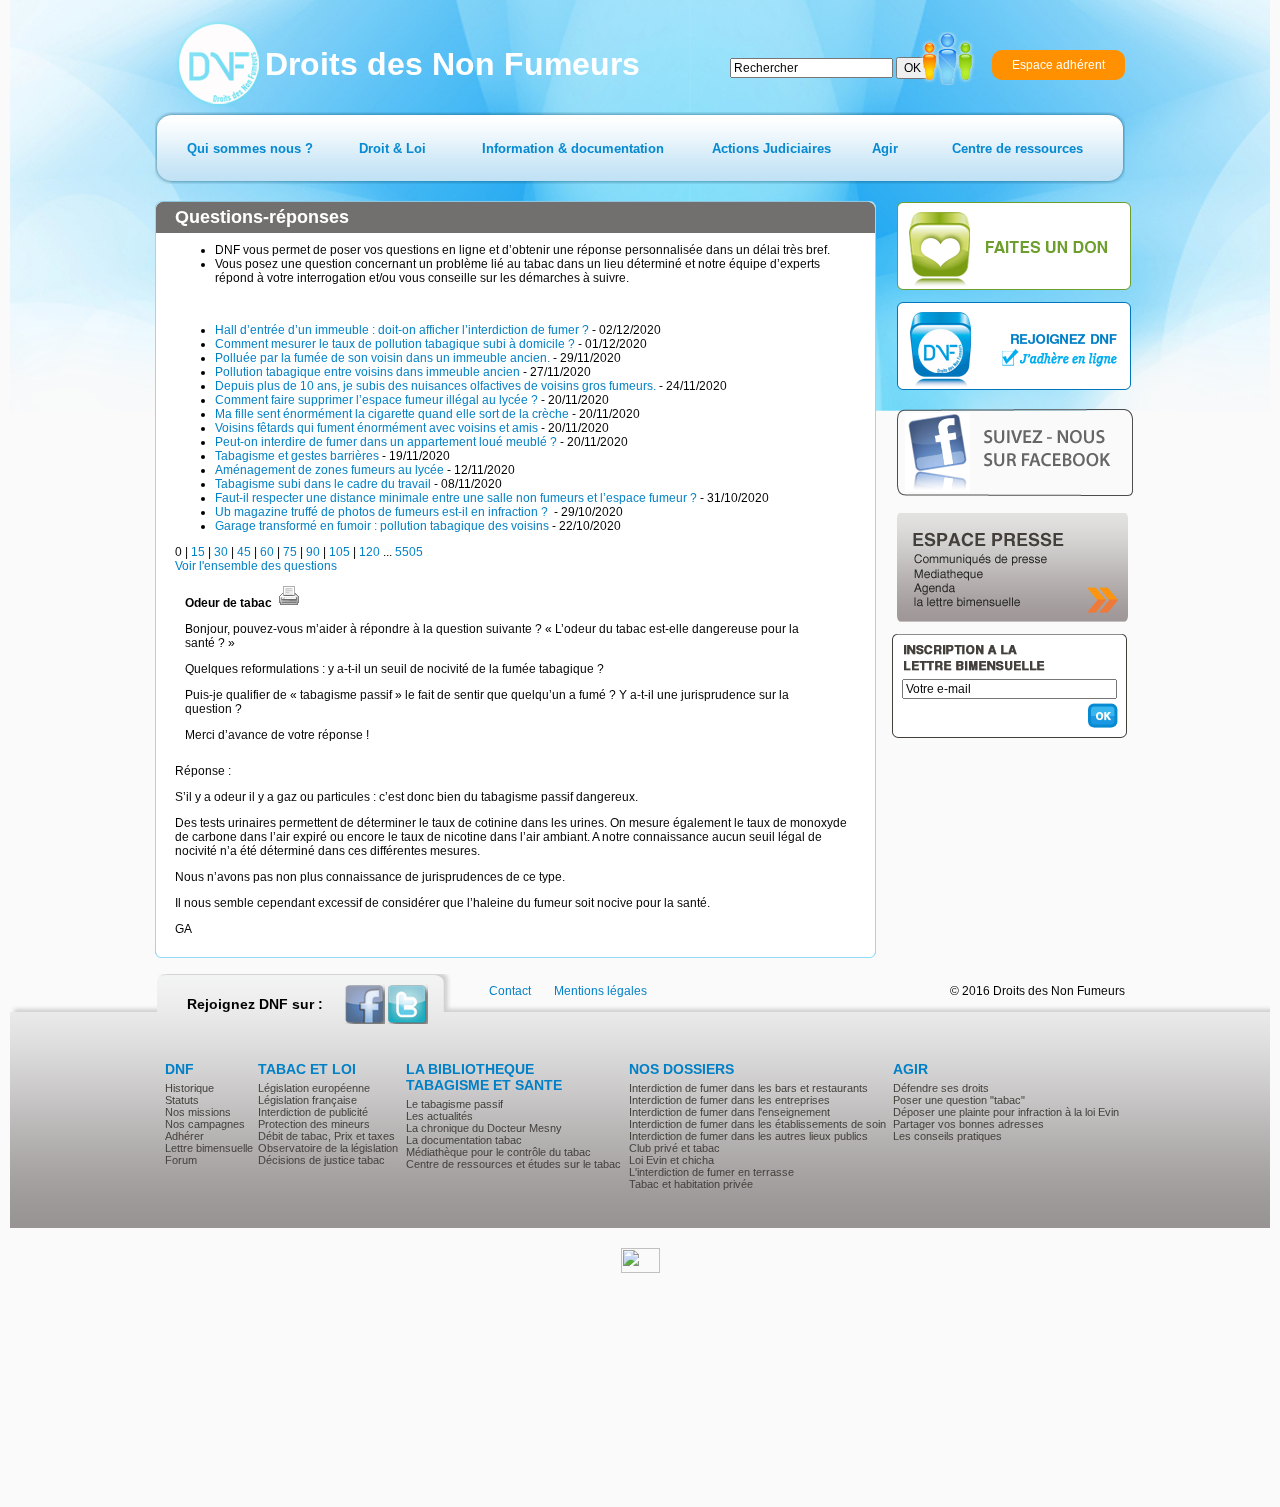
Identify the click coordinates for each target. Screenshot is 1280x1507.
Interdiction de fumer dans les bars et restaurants (748, 1088)
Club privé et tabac (674, 1148)
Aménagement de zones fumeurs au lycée (329, 470)
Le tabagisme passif (454, 1104)
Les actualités (439, 1116)
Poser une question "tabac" (959, 1100)
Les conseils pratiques (947, 1136)
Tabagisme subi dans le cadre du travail (323, 484)
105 (339, 552)
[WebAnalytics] (640, 1269)
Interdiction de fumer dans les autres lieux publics (748, 1136)
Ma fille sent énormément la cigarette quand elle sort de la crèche (392, 414)
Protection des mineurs (314, 1124)
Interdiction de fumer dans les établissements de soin (757, 1124)
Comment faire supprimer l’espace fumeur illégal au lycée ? (376, 400)
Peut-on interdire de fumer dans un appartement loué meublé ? (386, 442)
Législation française (307, 1100)
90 (313, 552)
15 (198, 552)
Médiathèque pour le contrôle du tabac (498, 1152)
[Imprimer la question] (289, 603)
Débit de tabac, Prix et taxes (326, 1136)
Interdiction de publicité (313, 1112)
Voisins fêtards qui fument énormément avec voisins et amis (376, 428)
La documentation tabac (464, 1140)
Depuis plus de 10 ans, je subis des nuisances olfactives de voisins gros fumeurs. (435, 386)
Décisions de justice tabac (321, 1160)
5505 (409, 552)
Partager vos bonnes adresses (968, 1124)
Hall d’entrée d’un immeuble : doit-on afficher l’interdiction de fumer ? (402, 330)
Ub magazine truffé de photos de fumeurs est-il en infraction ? (383, 512)
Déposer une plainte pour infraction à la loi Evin (1006, 1112)
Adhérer (184, 1136)
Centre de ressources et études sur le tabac (513, 1164)
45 (244, 552)
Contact (510, 991)
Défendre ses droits (941, 1088)
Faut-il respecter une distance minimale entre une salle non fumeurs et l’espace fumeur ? (456, 498)
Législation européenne (314, 1088)
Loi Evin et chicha (671, 1160)
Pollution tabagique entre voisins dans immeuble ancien (367, 372)
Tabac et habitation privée (691, 1184)
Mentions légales (600, 991)
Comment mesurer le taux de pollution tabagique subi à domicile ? (395, 344)
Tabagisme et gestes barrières (297, 456)
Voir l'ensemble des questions (256, 566)
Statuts (182, 1100)
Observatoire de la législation (328, 1148)
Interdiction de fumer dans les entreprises (729, 1100)
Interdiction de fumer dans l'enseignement (729, 1112)
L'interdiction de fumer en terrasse (711, 1172)
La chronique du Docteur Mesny (484, 1128)
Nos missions (198, 1112)
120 (369, 552)
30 (221, 552)
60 (267, 552)
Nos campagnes (205, 1124)
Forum (181, 1160)
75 (290, 552)
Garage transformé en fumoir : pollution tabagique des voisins (382, 526)
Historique (189, 1088)
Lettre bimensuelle (209, 1148)
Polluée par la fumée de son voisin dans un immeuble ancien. (382, 358)
